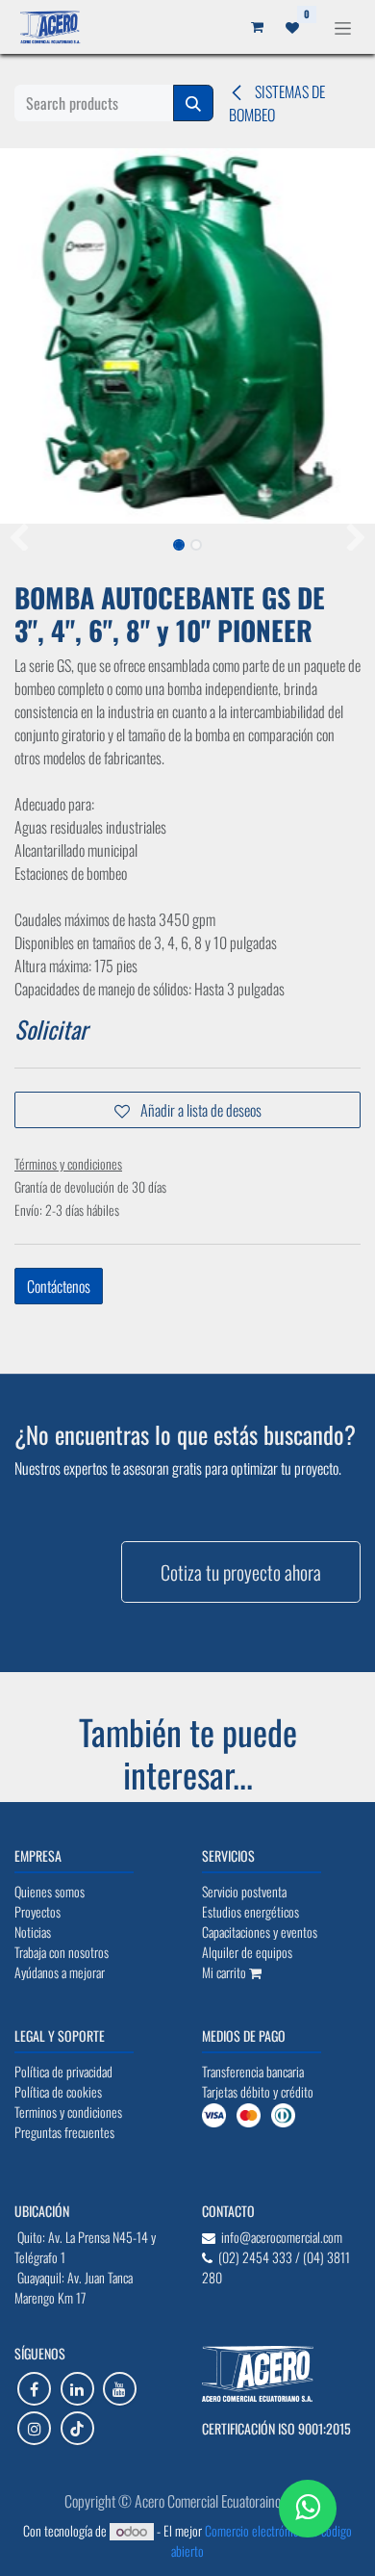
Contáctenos (59, 1286)
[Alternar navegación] (343, 26)
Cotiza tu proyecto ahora (241, 1572)
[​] (34, 2389)
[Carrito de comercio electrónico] (257, 27)
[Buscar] (193, 103)
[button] (19, 539)
